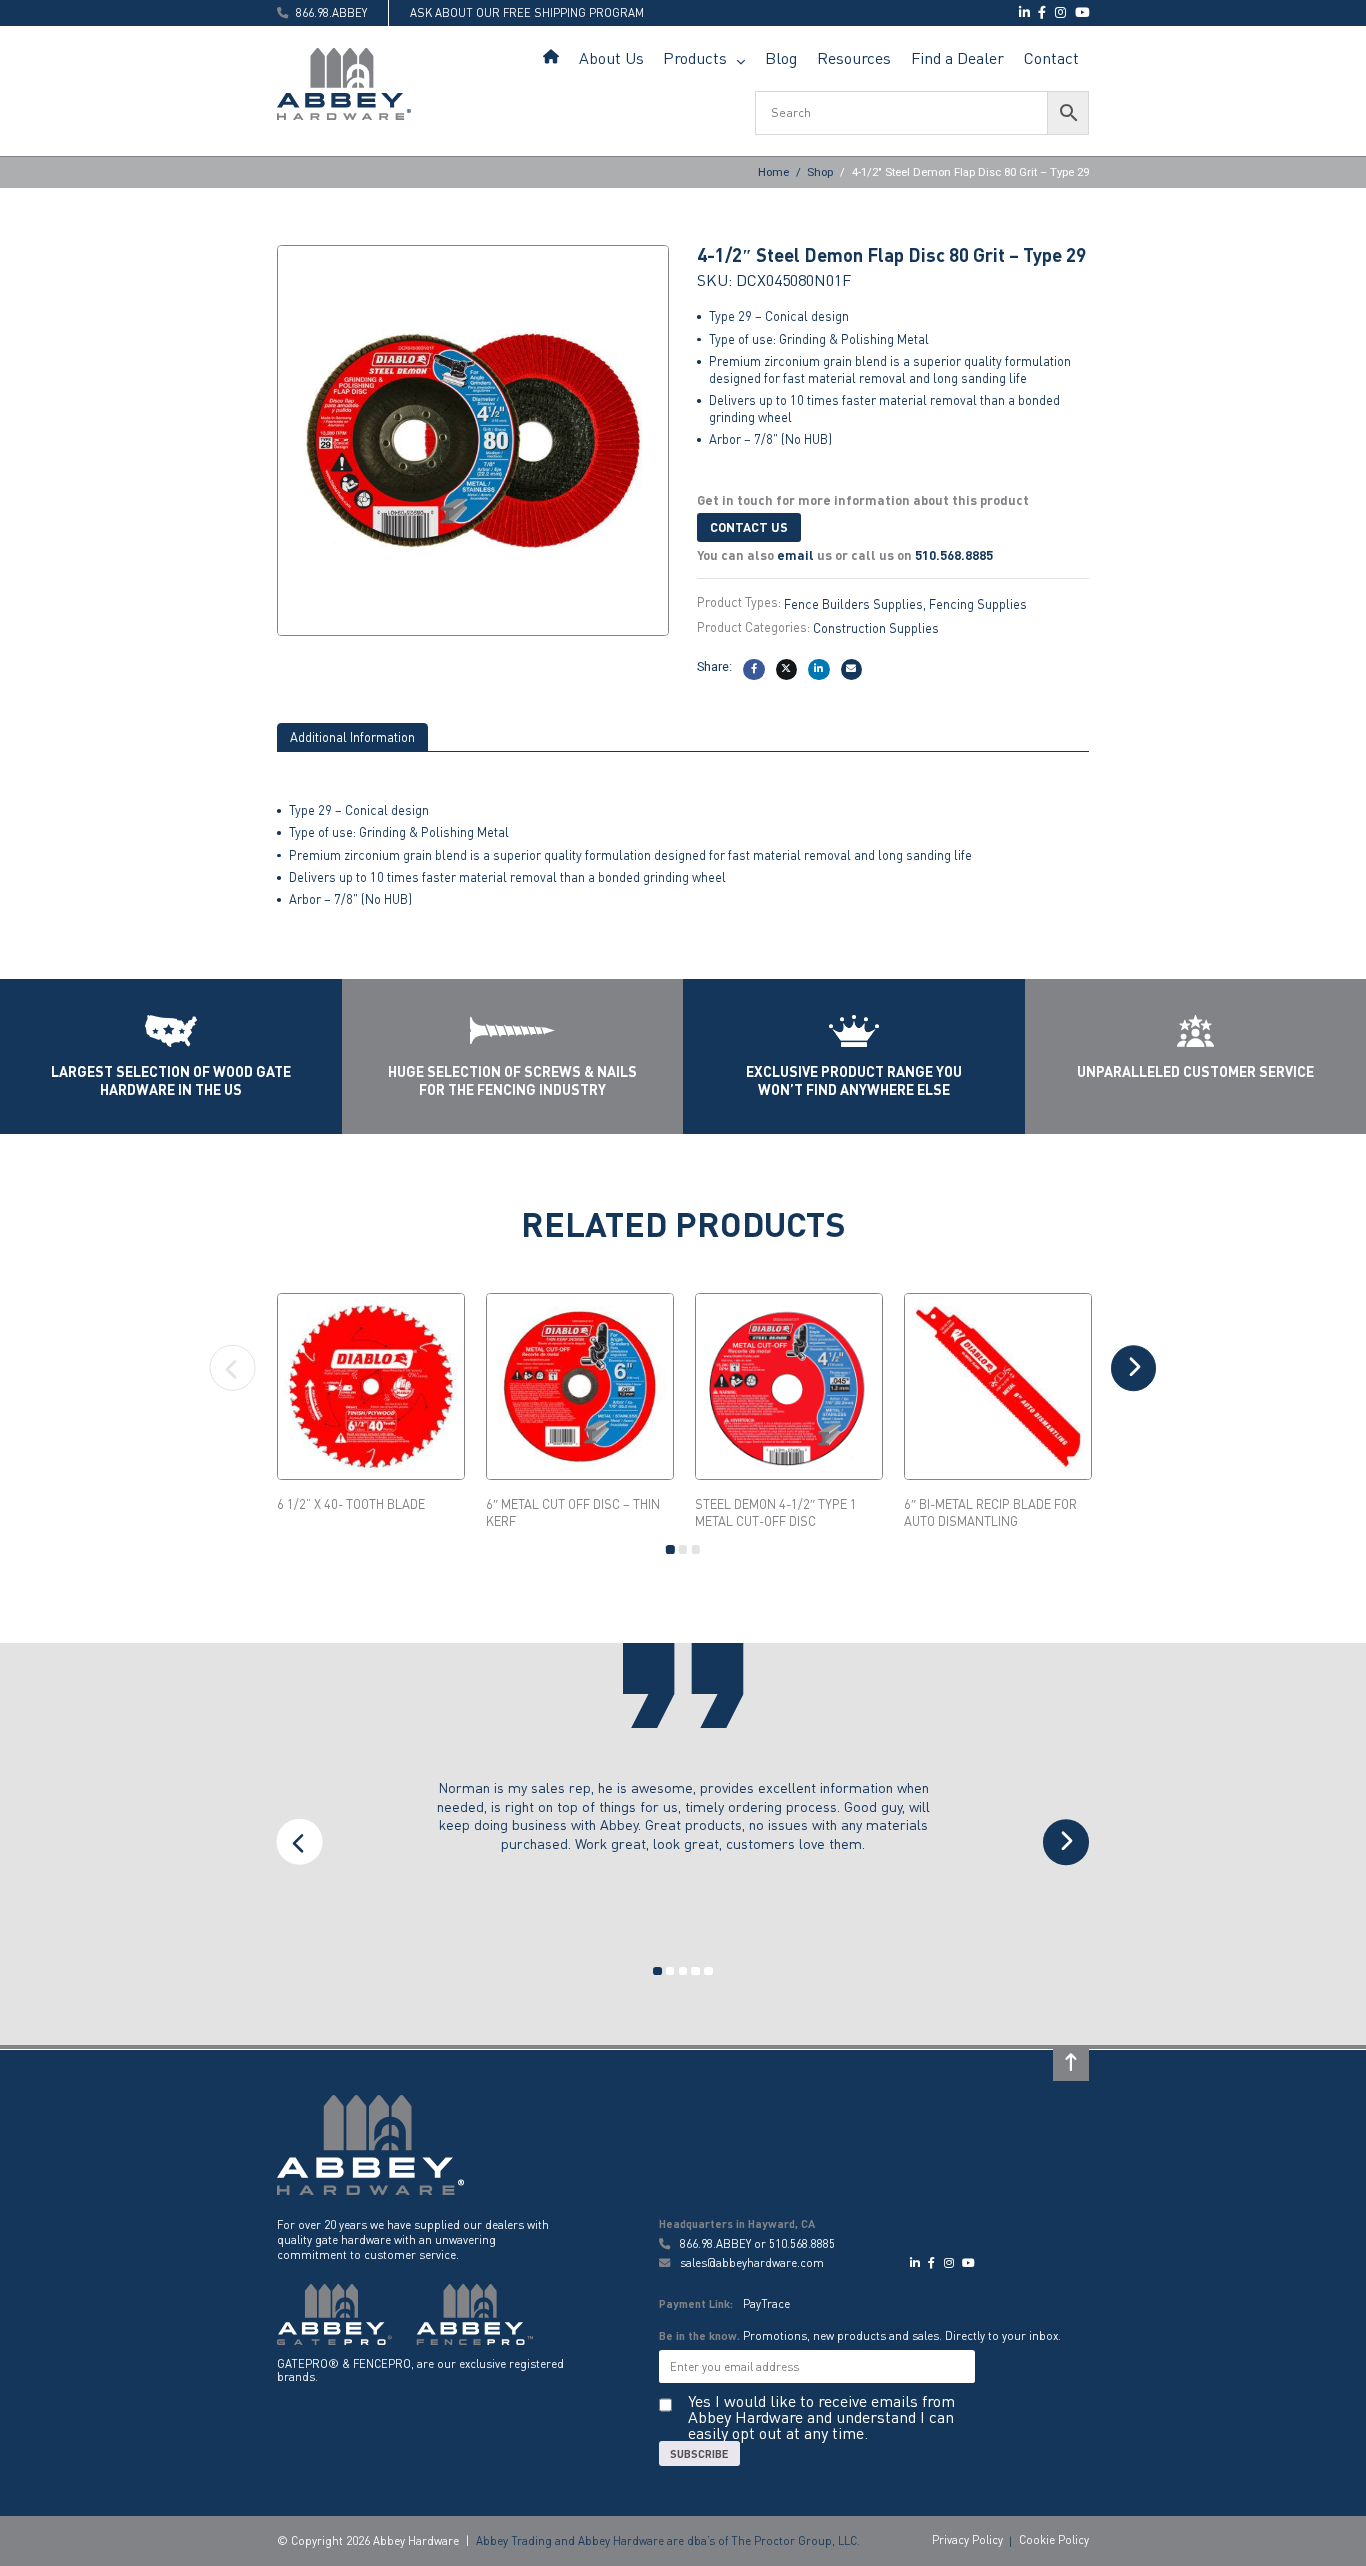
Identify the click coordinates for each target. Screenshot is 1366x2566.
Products (695, 57)
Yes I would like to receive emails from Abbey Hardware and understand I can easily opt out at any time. (821, 2417)
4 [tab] (696, 1971)
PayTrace (766, 2303)
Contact (1051, 57)
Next (1134, 1368)
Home (551, 58)
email (795, 555)
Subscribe (699, 2453)
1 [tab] (670, 1549)
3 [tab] (696, 1549)
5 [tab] (708, 1971)
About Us (611, 57)
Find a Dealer (957, 57)
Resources (854, 57)
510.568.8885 (954, 555)
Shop (820, 172)
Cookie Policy (1054, 2539)
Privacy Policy (967, 2539)
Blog (781, 57)
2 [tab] (683, 1549)
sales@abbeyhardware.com (750, 2262)
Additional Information (352, 737)
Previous (233, 1368)
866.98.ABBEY (715, 2243)
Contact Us (749, 527)
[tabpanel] (371, 1403)
